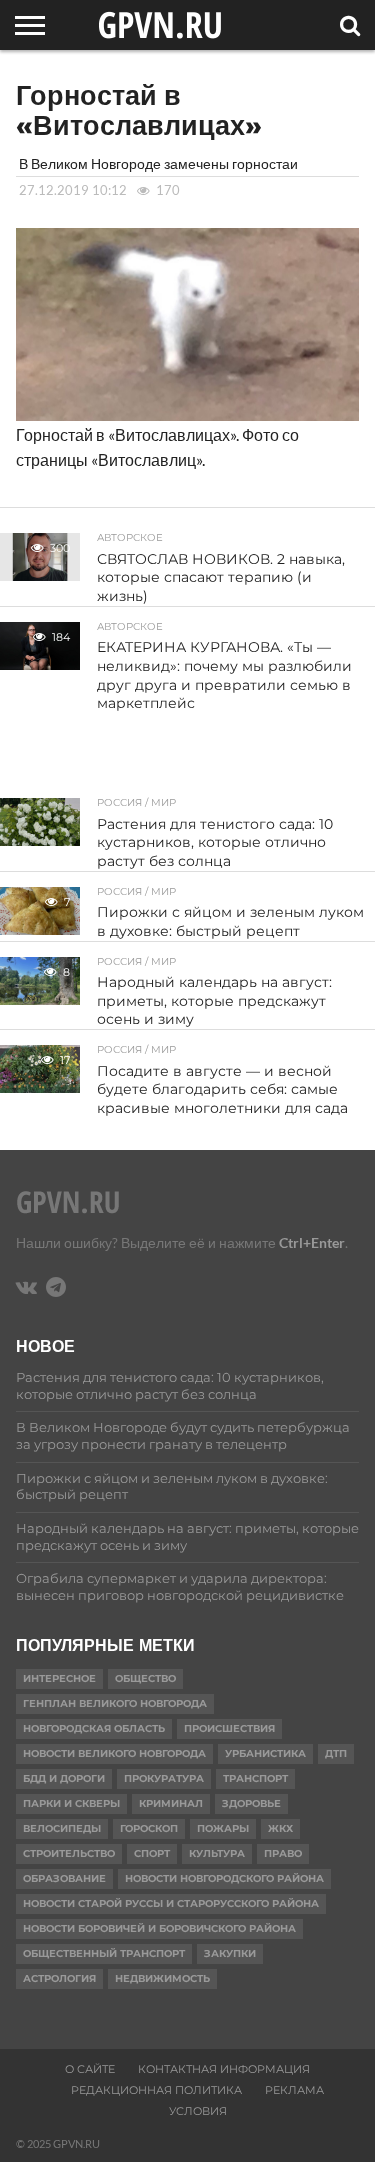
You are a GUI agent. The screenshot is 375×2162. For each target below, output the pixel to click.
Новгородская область (94, 1728)
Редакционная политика (156, 2090)
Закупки (230, 1953)
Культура (217, 1853)
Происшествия (229, 1728)
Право (283, 1853)
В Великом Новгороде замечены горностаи (158, 163)
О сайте (90, 2069)
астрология (59, 1978)
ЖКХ (280, 1828)
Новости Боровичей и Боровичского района (159, 1928)
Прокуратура (164, 1778)
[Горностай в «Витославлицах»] (187, 414)
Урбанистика (265, 1753)
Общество (145, 1678)
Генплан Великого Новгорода (115, 1703)
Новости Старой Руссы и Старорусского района (171, 1903)
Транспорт (255, 1778)
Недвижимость (162, 1978)
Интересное (59, 1678)
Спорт (152, 1853)
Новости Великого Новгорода (114, 1753)
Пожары (223, 1828)
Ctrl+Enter (312, 1242)
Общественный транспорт (104, 1953)
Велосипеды (62, 1828)
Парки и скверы (71, 1803)
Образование (64, 1878)
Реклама (294, 2090)
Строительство (69, 1853)
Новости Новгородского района (224, 1878)
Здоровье (251, 1803)
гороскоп (149, 1828)
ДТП (336, 1753)
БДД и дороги (64, 1778)
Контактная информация (224, 2069)
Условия (198, 2111)
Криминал (171, 1803)
